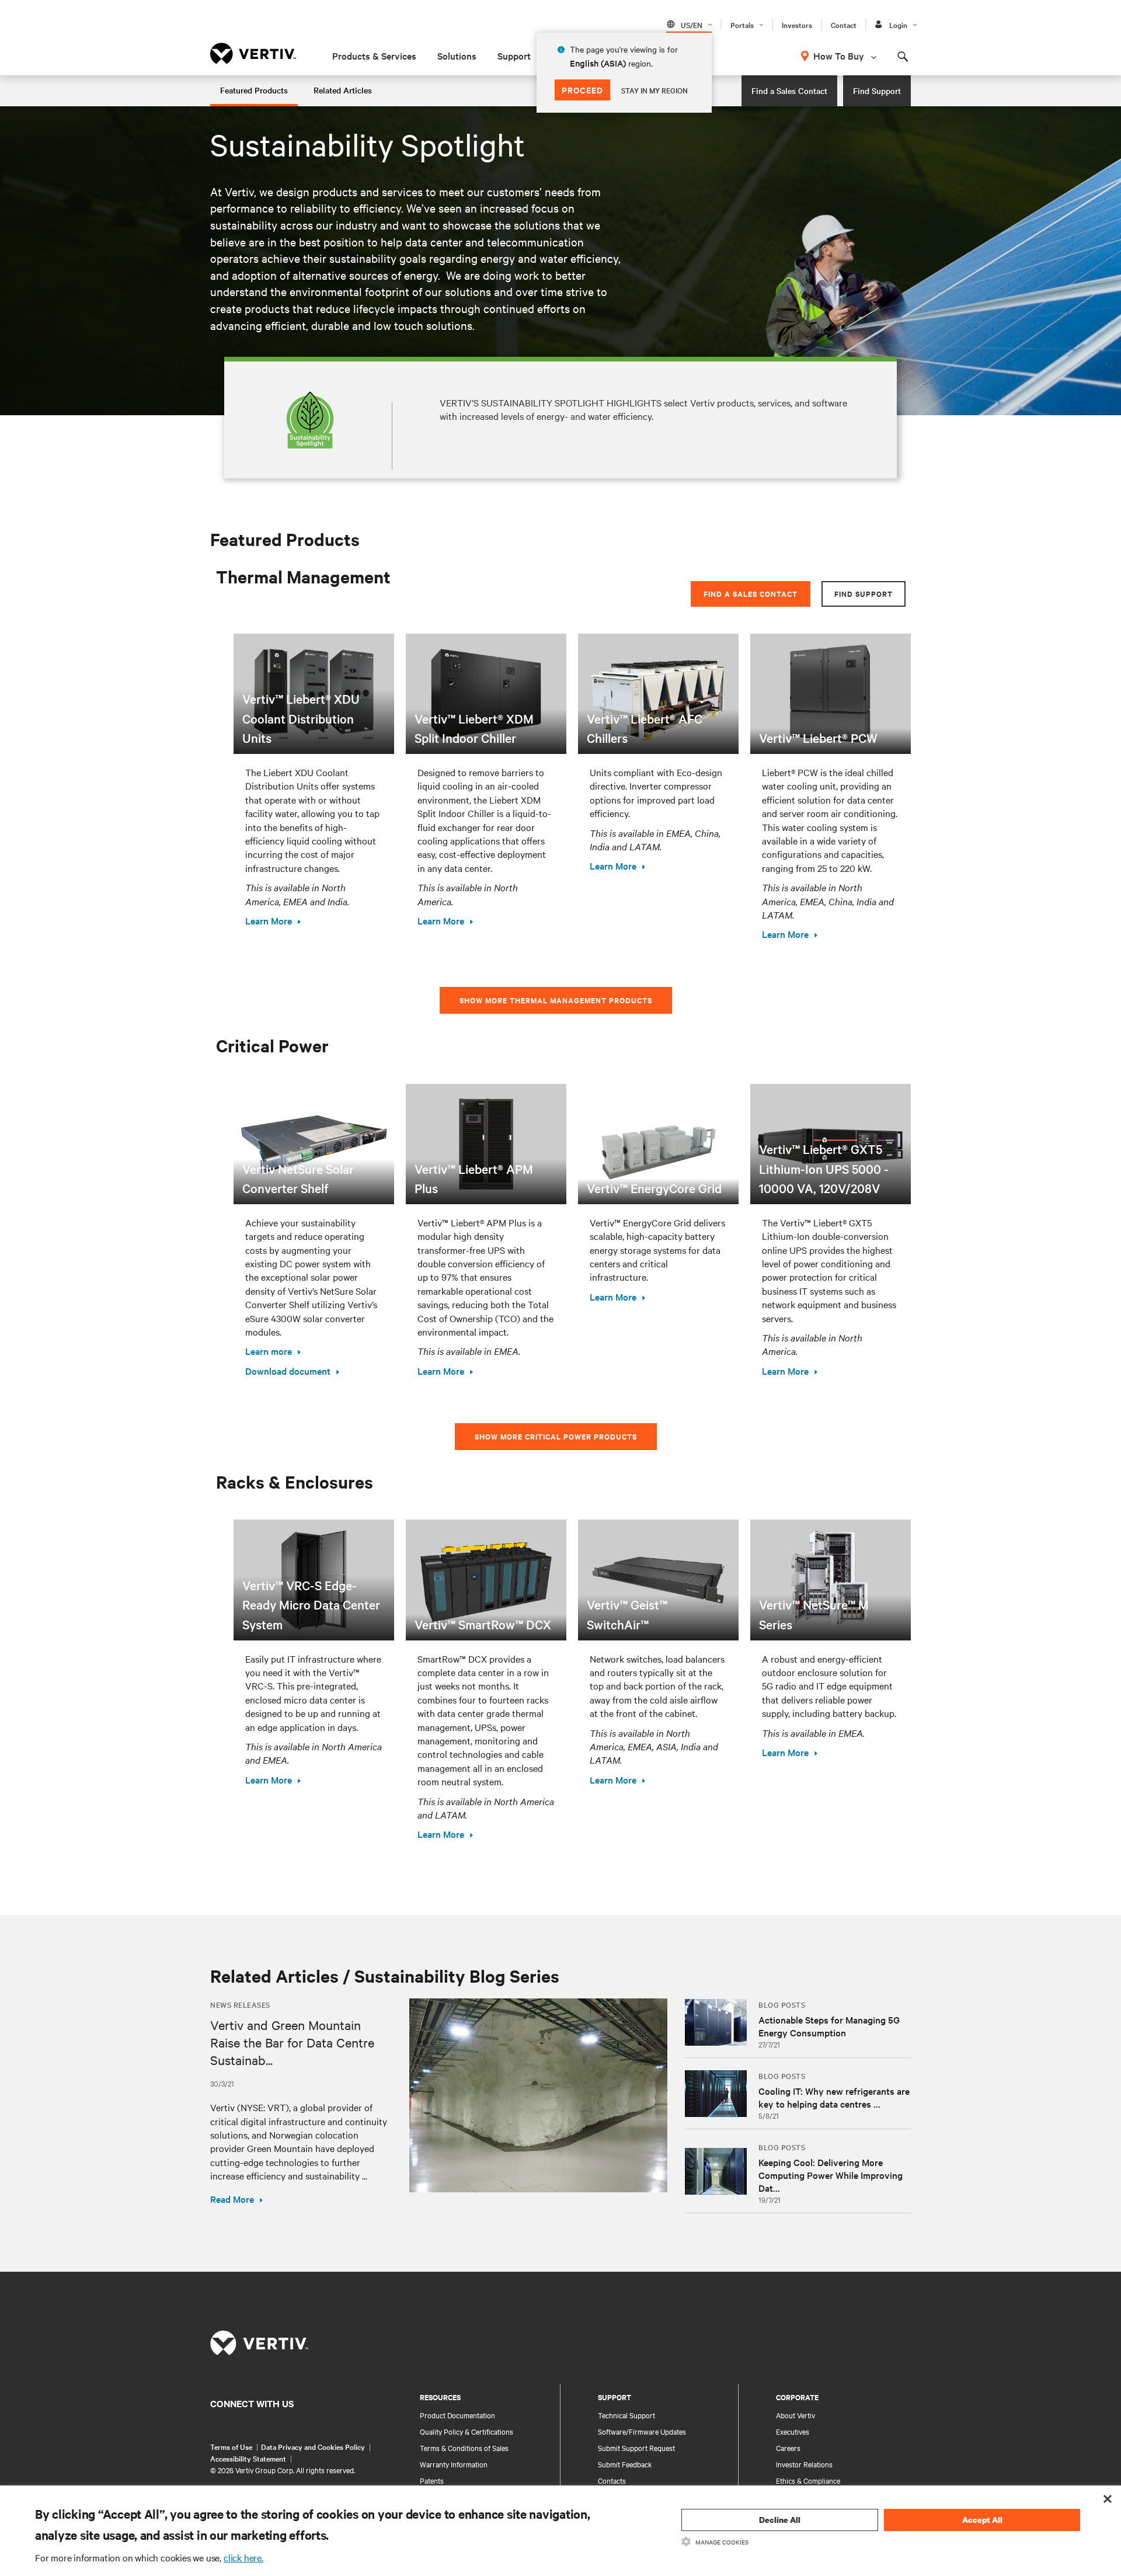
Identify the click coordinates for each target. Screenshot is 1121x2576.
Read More (232, 2199)
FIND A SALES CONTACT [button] (751, 594)
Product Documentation (457, 2415)
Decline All (780, 2520)
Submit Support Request (636, 2448)
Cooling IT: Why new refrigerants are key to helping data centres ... (834, 2097)
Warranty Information (454, 2464)
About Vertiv (796, 2415)
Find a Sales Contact (789, 91)
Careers (788, 2448)
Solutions (457, 55)
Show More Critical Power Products (556, 1436)
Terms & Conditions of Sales (464, 2448)
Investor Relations (804, 2464)
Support (514, 55)
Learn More (269, 920)
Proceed (582, 90)
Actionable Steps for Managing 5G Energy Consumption (829, 2026)
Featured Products (254, 90)
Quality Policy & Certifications (466, 2431)
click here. (243, 2557)
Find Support (877, 91)
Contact (844, 25)
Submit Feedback (625, 2464)
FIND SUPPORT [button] (864, 594)
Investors (797, 25)
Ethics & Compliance (808, 2480)
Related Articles (343, 90)
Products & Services (374, 55)
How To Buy (839, 55)
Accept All (982, 2520)
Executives (793, 2431)
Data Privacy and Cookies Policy (313, 2446)
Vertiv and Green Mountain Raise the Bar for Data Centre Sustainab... (292, 2042)
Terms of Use (231, 2446)
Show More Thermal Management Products (556, 1000)
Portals (742, 25)
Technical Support (626, 2415)
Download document (288, 1371)
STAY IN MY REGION (655, 90)
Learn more (269, 1351)
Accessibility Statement (248, 2458)
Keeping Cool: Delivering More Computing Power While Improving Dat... (831, 2175)
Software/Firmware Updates (642, 2431)
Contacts (612, 2480)
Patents (432, 2480)
